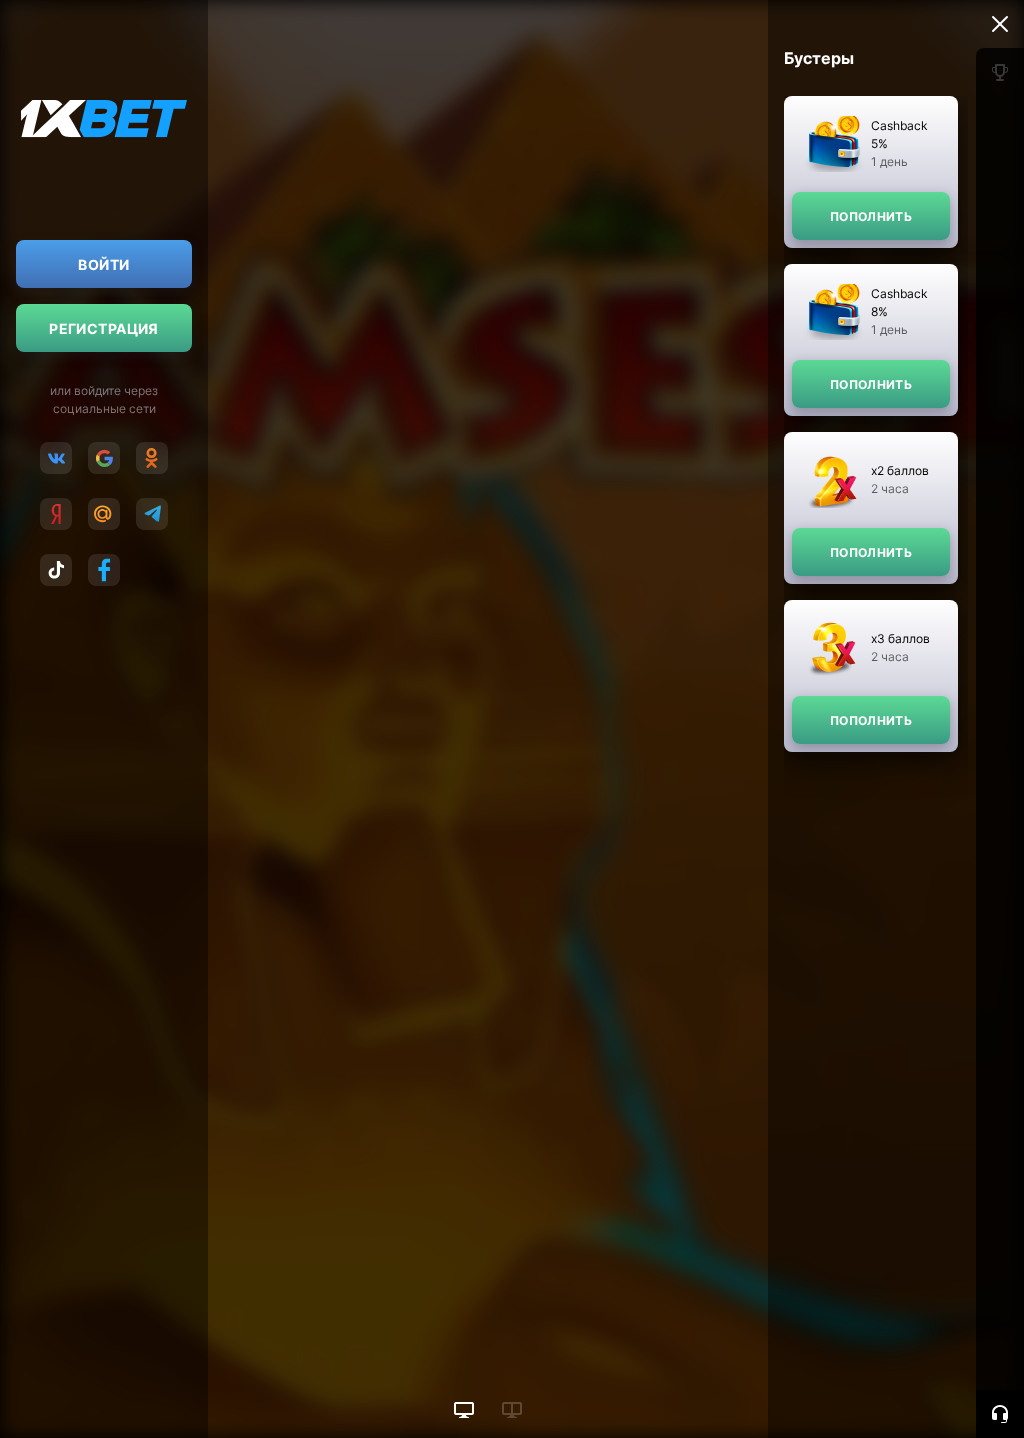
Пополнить (871, 216)
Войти (103, 264)
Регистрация (104, 328)
